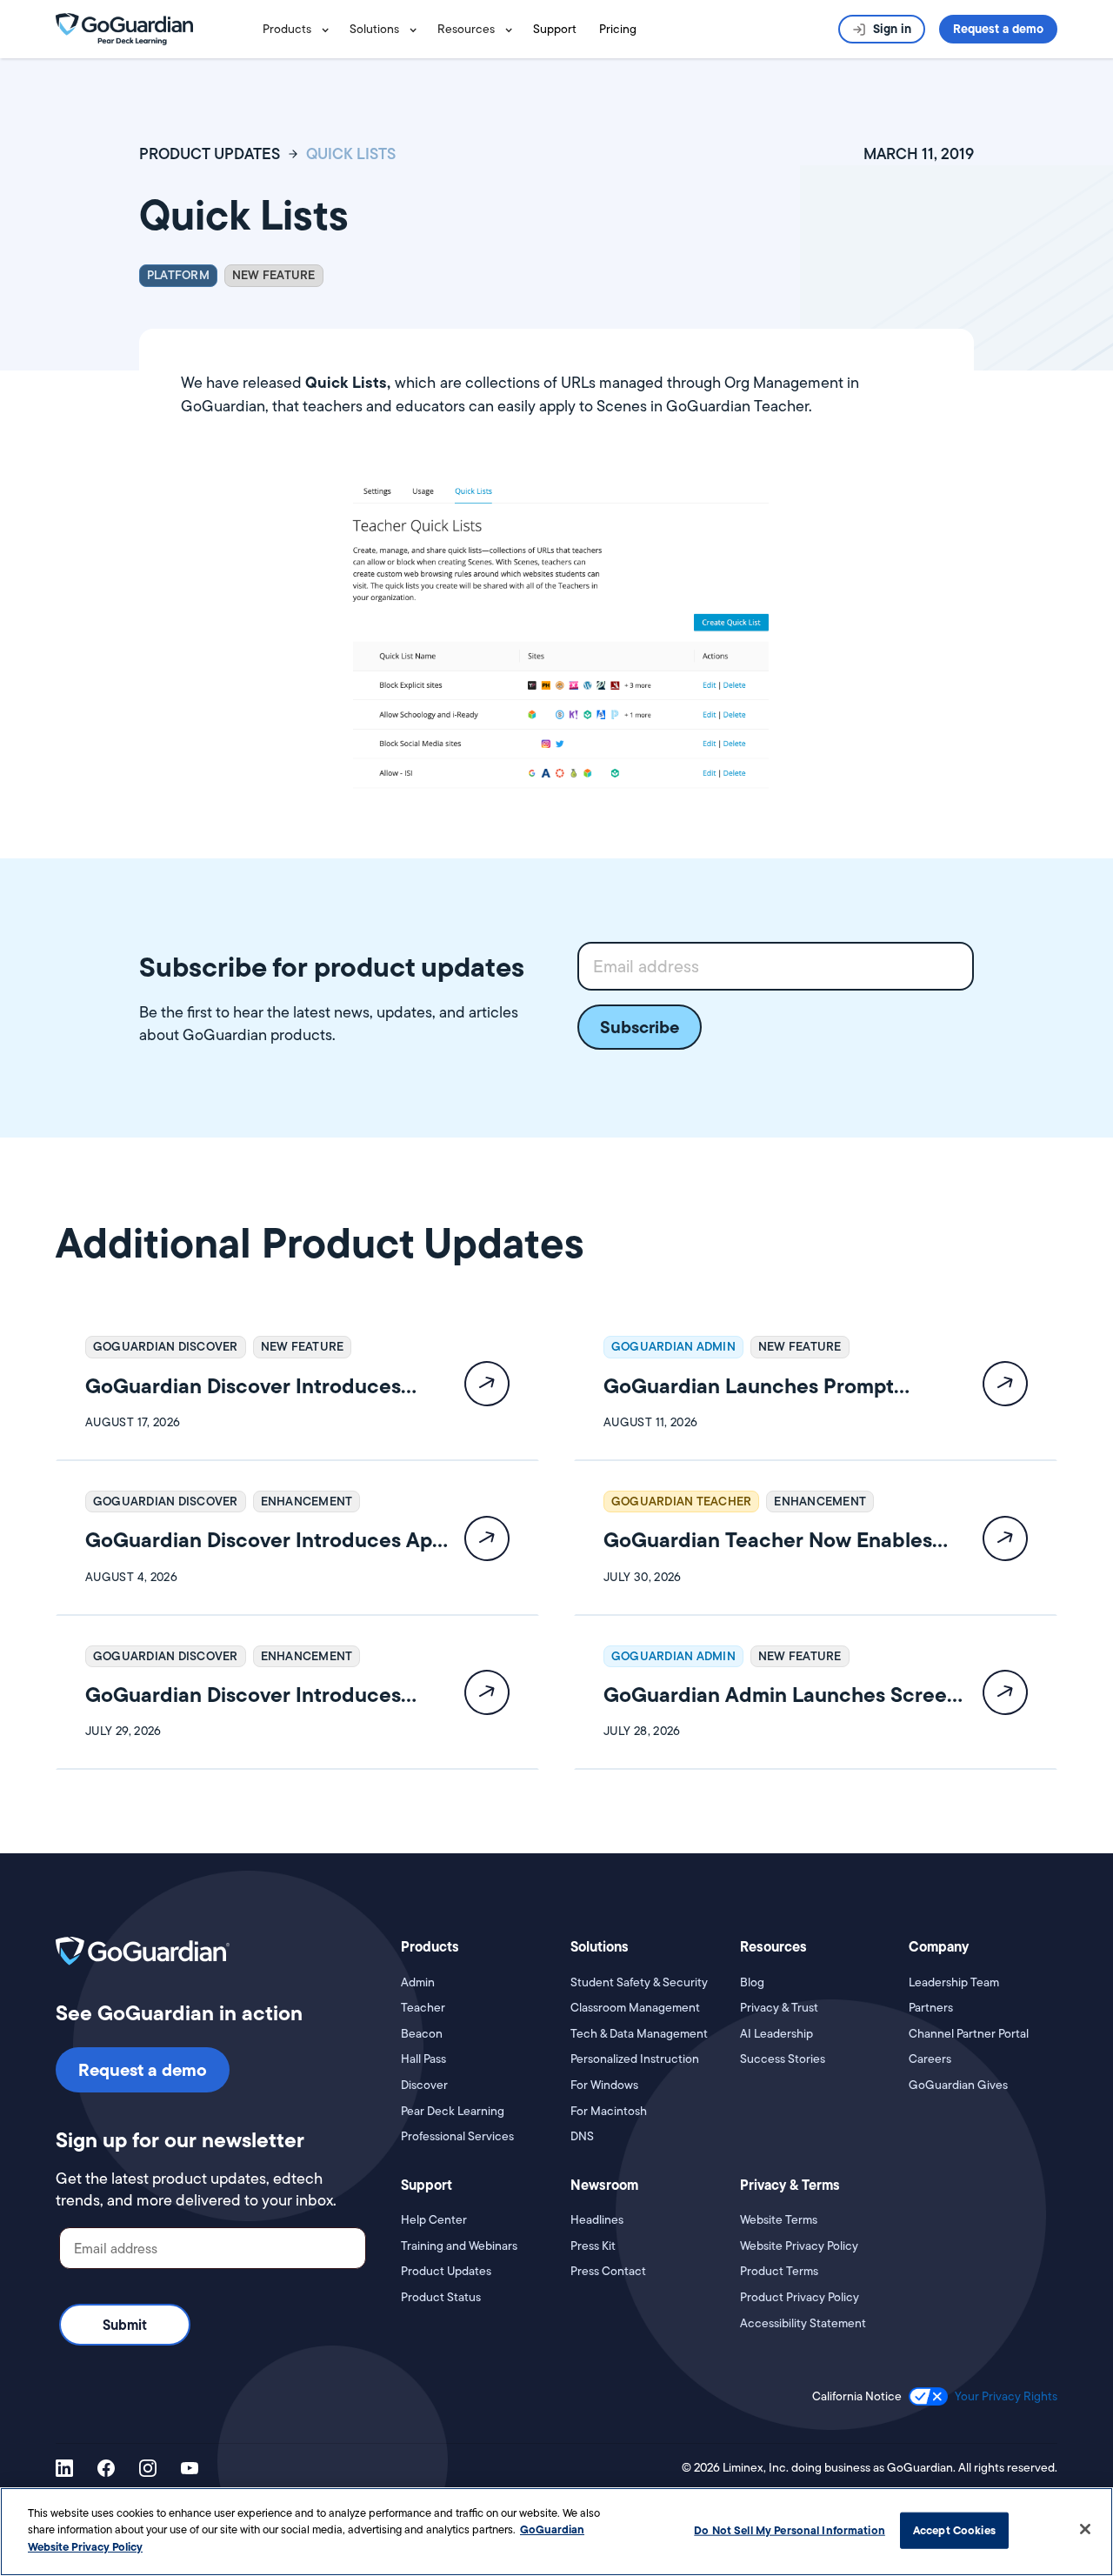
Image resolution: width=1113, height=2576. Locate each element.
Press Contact (608, 2271)
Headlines (597, 2220)
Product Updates (446, 2271)
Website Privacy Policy (799, 2246)
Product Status (441, 2297)
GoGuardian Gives (958, 2085)
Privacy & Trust (779, 2008)
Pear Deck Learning (453, 2111)
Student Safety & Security (639, 1982)
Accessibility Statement (803, 2323)
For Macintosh (609, 2111)
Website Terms (779, 2220)
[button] (299, 29)
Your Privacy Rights (1006, 2396)
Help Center (434, 2220)
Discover (424, 2085)
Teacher (423, 2008)
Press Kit (593, 2246)
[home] (124, 28)
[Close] (1085, 2529)
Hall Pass (423, 2059)
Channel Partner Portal (969, 2034)
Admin (418, 1982)
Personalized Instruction (635, 2059)
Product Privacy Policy (800, 2297)
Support (555, 29)
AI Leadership (776, 2034)
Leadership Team (954, 1982)
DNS (582, 2136)
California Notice (857, 2396)
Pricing (618, 29)
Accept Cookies (954, 2530)
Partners (931, 2008)
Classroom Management (635, 2008)
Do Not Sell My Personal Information (790, 2530)
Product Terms (779, 2271)
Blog (752, 1982)
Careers (930, 2059)
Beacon (422, 2034)
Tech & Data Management (639, 2034)
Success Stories (783, 2059)
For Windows (604, 2085)
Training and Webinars (459, 2246)
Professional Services (457, 2136)
